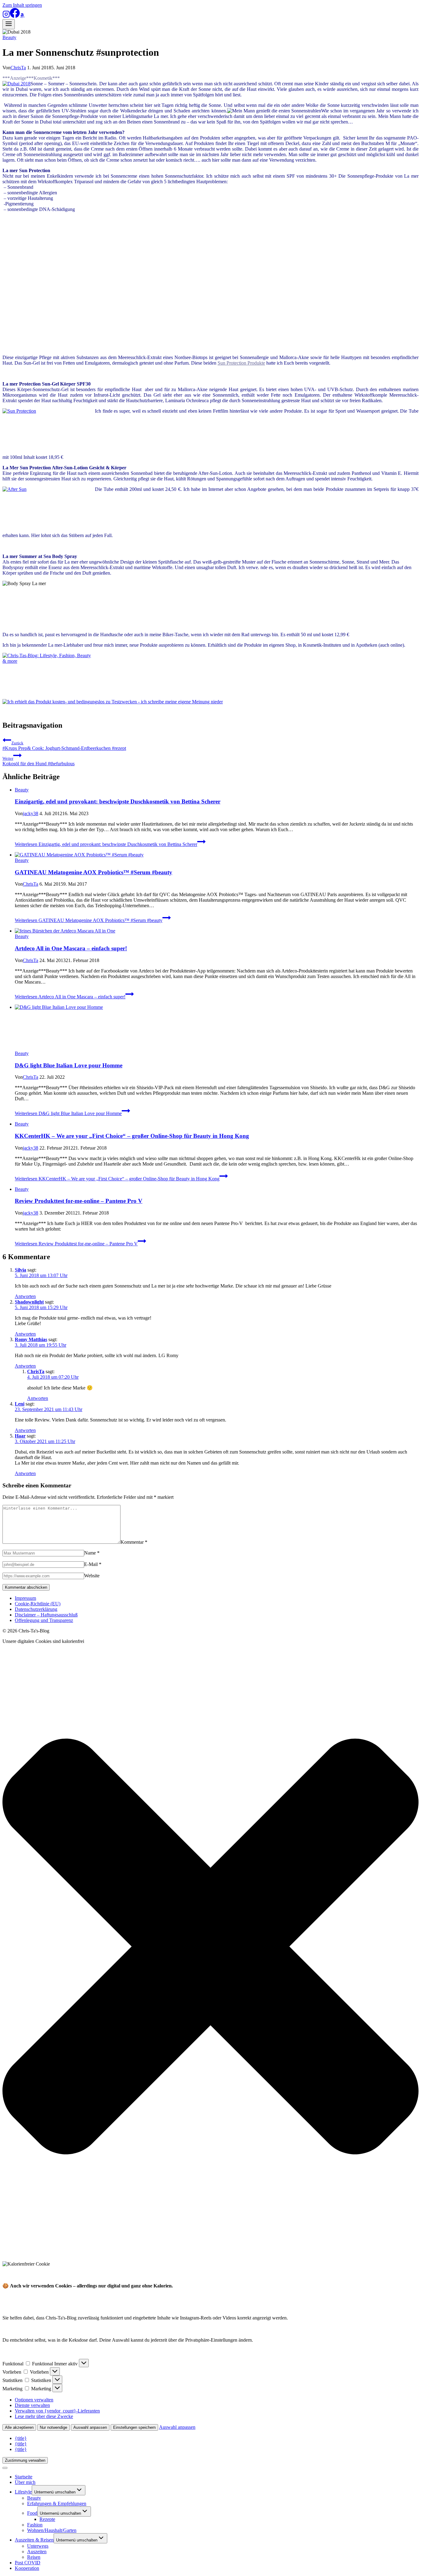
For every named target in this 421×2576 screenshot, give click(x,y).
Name (92, 1553)
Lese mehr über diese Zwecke (44, 2416)
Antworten (25, 1296)
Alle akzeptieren (19, 2427)
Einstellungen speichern (134, 2427)
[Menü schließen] (5, 2468)
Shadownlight (29, 1302)
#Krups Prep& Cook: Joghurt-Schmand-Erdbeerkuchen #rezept (64, 746)
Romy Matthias (31, 1339)
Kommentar (134, 1542)
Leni (20, 1404)
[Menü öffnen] (9, 24)
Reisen (34, 2557)
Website (92, 1576)
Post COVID (28, 2563)
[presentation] (217, 855)
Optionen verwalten (34, 2400)
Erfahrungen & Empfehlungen (57, 2503)
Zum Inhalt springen (22, 5)
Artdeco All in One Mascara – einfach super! (71, 948)
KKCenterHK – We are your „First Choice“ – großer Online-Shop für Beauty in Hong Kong (132, 1136)
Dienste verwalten (32, 2405)
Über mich (25, 2482)
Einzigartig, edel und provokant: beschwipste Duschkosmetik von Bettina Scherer (118, 801)
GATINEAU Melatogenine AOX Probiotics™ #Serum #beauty (94, 872)
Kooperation (27, 2568)
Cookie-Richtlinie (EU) (38, 1604)
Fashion (35, 2525)
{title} (21, 2438)
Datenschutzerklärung (36, 1609)
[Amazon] (22, 16)
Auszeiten (37, 2552)
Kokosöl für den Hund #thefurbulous (39, 761)
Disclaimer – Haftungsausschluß (46, 1615)
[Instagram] (6, 16)
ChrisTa (18, 68)
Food (32, 2513)
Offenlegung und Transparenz (44, 1620)
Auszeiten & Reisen (34, 2540)
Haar (20, 1436)
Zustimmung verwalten (25, 2460)
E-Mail (93, 1564)
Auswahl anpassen (90, 2427)
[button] (211, 1947)
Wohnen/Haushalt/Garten (52, 2530)
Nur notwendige (53, 2427)
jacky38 (31, 813)
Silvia (20, 1270)
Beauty (9, 37)
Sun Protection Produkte (241, 363)
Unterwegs (38, 2546)
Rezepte (47, 2519)
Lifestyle (23, 2492)
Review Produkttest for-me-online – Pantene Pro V (79, 1201)
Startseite (24, 2477)
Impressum (25, 1598)
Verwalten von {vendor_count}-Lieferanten (57, 2411)
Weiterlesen (106, 844)
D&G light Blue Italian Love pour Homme (69, 1065)
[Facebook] (15, 16)
